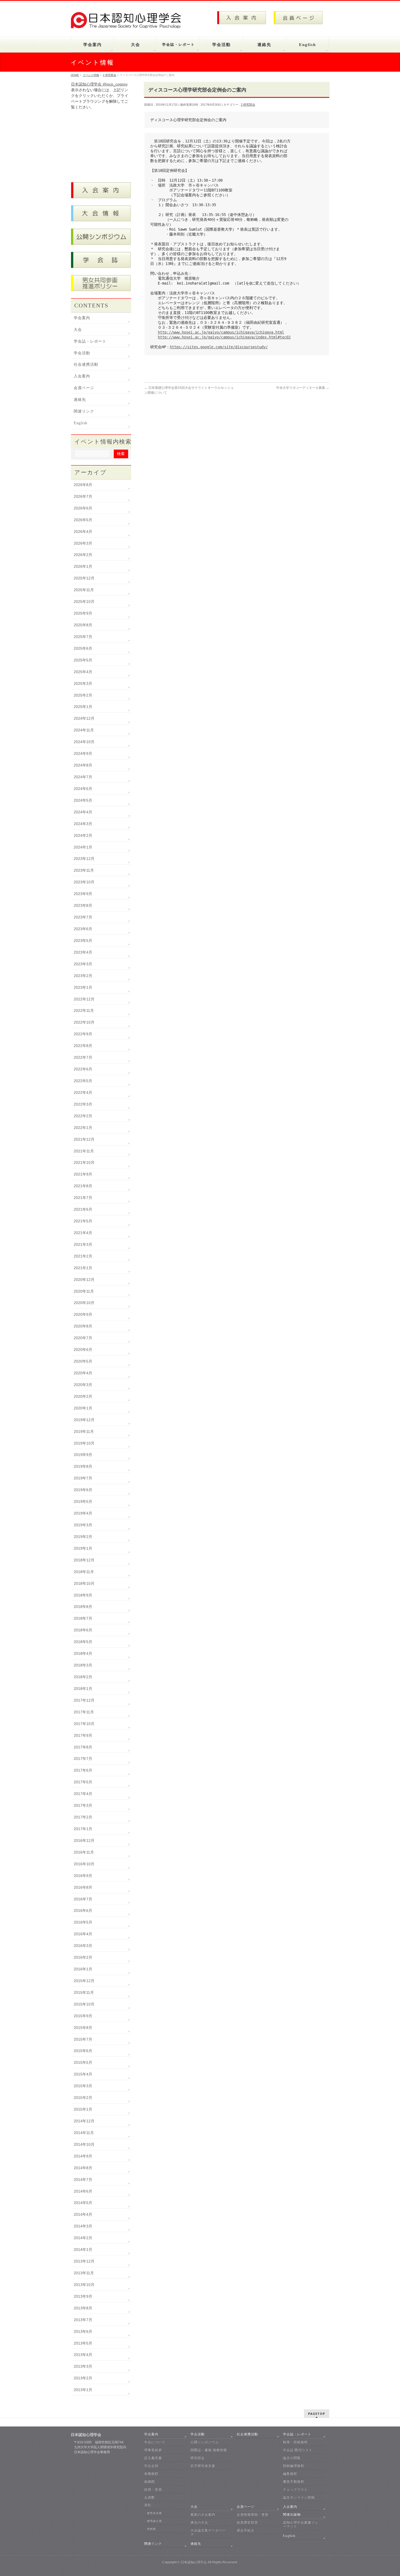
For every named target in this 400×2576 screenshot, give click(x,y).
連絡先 (80, 400)
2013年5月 (83, 2343)
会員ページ (84, 388)
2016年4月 (83, 1934)
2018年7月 (83, 1618)
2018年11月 (84, 1572)
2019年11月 (84, 1432)
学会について (155, 2442)
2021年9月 (83, 1174)
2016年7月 (83, 1899)
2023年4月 (83, 952)
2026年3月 (83, 543)
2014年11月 (84, 2133)
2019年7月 (83, 1478)
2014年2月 (83, 2238)
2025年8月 (83, 625)
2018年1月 (83, 1689)
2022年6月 (83, 1069)
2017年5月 (83, 1782)
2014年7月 (83, 2180)
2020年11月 (84, 1291)
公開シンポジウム (205, 2442)
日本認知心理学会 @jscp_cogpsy (99, 84)
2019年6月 (83, 1490)
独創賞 (151, 2529)
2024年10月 (84, 742)
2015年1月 (83, 2109)
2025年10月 (84, 602)
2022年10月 (84, 1022)
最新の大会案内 (203, 2514)
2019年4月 (83, 1513)
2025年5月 (83, 660)
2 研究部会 (248, 105)
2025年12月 (84, 578)
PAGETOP (317, 2414)
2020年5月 (83, 1361)
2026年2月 (83, 555)
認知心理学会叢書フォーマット (301, 2524)
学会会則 (151, 2466)
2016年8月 (83, 1887)
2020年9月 (83, 1314)
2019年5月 (83, 1501)
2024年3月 (83, 824)
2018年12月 (84, 1560)
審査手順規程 (294, 2482)
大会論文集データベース (208, 2532)
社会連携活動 (86, 364)
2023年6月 (83, 929)
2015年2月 (83, 2098)
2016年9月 (83, 1876)
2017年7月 (83, 1759)
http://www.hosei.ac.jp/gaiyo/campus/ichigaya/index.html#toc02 (224, 337)
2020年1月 (83, 1408)
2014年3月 (83, 2226)
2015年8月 (83, 2028)
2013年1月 (83, 2390)
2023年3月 (83, 964)
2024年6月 (83, 789)
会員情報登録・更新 (253, 2514)
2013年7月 (83, 2320)
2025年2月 (83, 695)
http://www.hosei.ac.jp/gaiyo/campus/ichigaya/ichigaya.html (221, 332)
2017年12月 (84, 1700)
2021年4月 (83, 1233)
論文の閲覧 (292, 2458)
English (81, 423)
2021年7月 (83, 1198)
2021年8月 (83, 1186)
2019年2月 (83, 1537)
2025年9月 (83, 613)
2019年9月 (83, 1455)
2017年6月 (83, 1770)
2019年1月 (83, 1548)
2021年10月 (84, 1162)
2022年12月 (84, 999)
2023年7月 (83, 917)
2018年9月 (83, 1595)
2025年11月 (84, 590)
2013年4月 (83, 2355)
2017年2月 (83, 1817)
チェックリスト (295, 2489)
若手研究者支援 (203, 2466)
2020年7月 (83, 1338)
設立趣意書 (153, 2458)
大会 (78, 330)
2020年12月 (84, 1280)
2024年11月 (84, 730)
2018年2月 (83, 1677)
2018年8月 (83, 1607)
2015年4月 (83, 2074)
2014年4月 (83, 2214)
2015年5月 (83, 2062)
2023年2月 (83, 976)
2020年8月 (83, 1326)
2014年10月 (84, 2144)
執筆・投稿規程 (295, 2442)
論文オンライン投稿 (299, 2497)
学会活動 (82, 353)
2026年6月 (83, 508)
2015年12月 (84, 1981)
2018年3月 (83, 1665)
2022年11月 (84, 1011)
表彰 (148, 2505)
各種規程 (151, 2474)
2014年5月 (83, 2203)
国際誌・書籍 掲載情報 (209, 2450)
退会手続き (246, 2530)
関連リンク (84, 411)
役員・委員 (153, 2489)
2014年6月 (83, 2191)
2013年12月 (84, 2261)
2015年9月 (83, 2016)
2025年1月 (83, 707)
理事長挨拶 (153, 2450)
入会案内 (82, 376)
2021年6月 (83, 1209)
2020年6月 (83, 1350)
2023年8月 (83, 905)
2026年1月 (83, 566)
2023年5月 (83, 941)
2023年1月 (83, 987)
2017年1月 (83, 1829)
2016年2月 (83, 1957)
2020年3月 (83, 1385)
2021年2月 (83, 1256)
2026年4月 (83, 532)
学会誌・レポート (90, 341)
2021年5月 (83, 1221)
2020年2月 (83, 1396)
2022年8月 (83, 1046)
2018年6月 (83, 1630)
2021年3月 (83, 1244)
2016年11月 (84, 1852)
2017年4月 (83, 1794)
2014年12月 (84, 2121)
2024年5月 (83, 800)
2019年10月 (84, 1443)
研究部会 (198, 2458)
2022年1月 (83, 1128)
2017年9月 (83, 1735)
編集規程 (290, 2474)
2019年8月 (83, 1466)
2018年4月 (83, 1653)
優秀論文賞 (154, 2521)
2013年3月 (83, 2366)
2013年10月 (84, 2285)
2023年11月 (84, 870)
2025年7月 (83, 637)
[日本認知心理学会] (129, 22)
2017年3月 (83, 1805)
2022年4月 (83, 1092)
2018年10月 (84, 1583)
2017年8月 (83, 1747)
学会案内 (82, 318)
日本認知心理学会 (194, 2562)
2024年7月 (83, 777)
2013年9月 (83, 2296)
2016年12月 (84, 1841)
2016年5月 (83, 1922)
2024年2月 (83, 835)
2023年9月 (83, 894)
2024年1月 (83, 847)
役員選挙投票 (247, 2522)
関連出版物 (292, 2514)
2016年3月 (83, 1946)
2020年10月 (84, 1303)
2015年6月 (83, 2051)
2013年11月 (84, 2273)
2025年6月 (83, 648)
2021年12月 (84, 1139)
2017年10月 (84, 1724)
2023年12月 (84, 859)
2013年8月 (83, 2308)
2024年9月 (83, 753)
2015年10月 (84, 2004)
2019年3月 (83, 1525)
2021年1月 (83, 1268)
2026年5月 (83, 520)
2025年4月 (83, 672)
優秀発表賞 (154, 2513)
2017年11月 (84, 1712)
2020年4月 (83, 1373)
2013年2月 (83, 2378)
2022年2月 (83, 1116)
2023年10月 (84, 882)
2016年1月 (83, 1969)
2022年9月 (83, 1034)
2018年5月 (83, 1642)
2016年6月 (83, 1910)
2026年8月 (83, 485)
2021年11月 (84, 1151)
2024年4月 (83, 812)
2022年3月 (83, 1104)
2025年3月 (83, 683)
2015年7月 (83, 2039)
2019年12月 (84, 1420)
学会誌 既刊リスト (298, 2450)
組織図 (150, 2482)
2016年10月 (84, 1864)
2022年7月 (83, 1057)
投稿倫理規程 (294, 2466)
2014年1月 (83, 2250)
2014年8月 (83, 2168)
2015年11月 (84, 1992)
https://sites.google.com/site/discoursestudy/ (219, 347)
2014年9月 (83, 2156)
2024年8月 (83, 765)
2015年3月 (83, 2086)
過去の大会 (199, 2522)
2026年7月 (83, 496)
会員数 (150, 2497)
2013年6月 (83, 2331)
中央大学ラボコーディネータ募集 (303, 388)
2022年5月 (83, 1081)
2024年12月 (84, 718)
